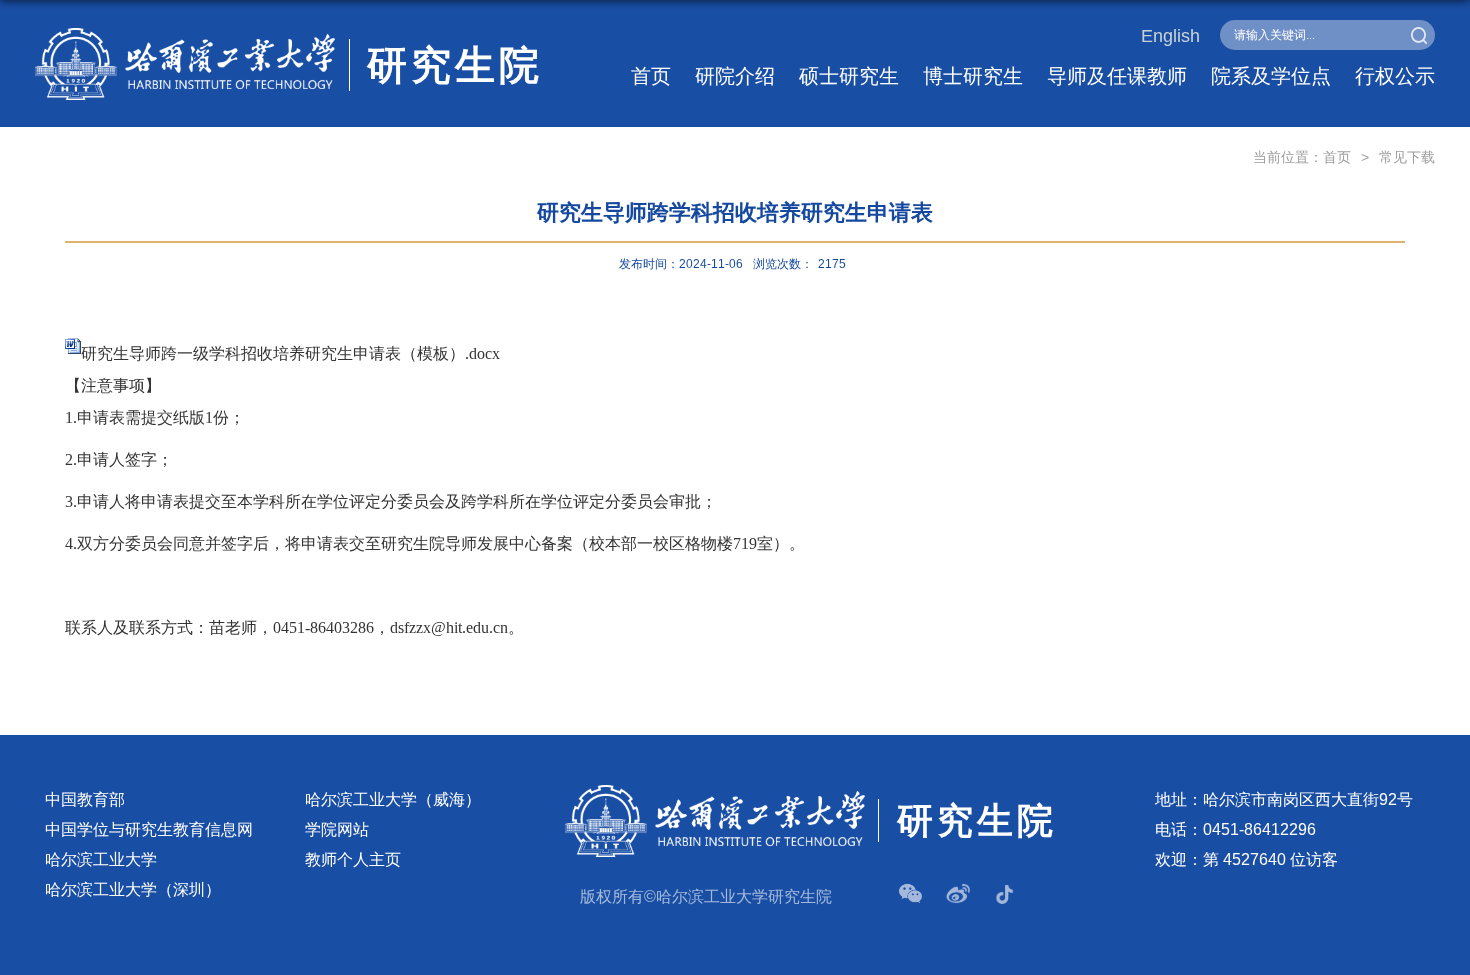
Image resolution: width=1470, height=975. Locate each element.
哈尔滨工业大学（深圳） (133, 889)
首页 (651, 76)
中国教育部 (85, 799)
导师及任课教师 (1117, 76)
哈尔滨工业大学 (101, 859)
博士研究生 (973, 76)
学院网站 (337, 829)
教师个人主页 (353, 859)
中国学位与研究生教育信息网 (149, 829)
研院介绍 (735, 76)
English (1170, 36)
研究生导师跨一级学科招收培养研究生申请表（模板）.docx (290, 353)
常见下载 (1407, 157)
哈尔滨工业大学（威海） (393, 799)
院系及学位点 (1271, 76)
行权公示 (1395, 76)
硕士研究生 (849, 76)
